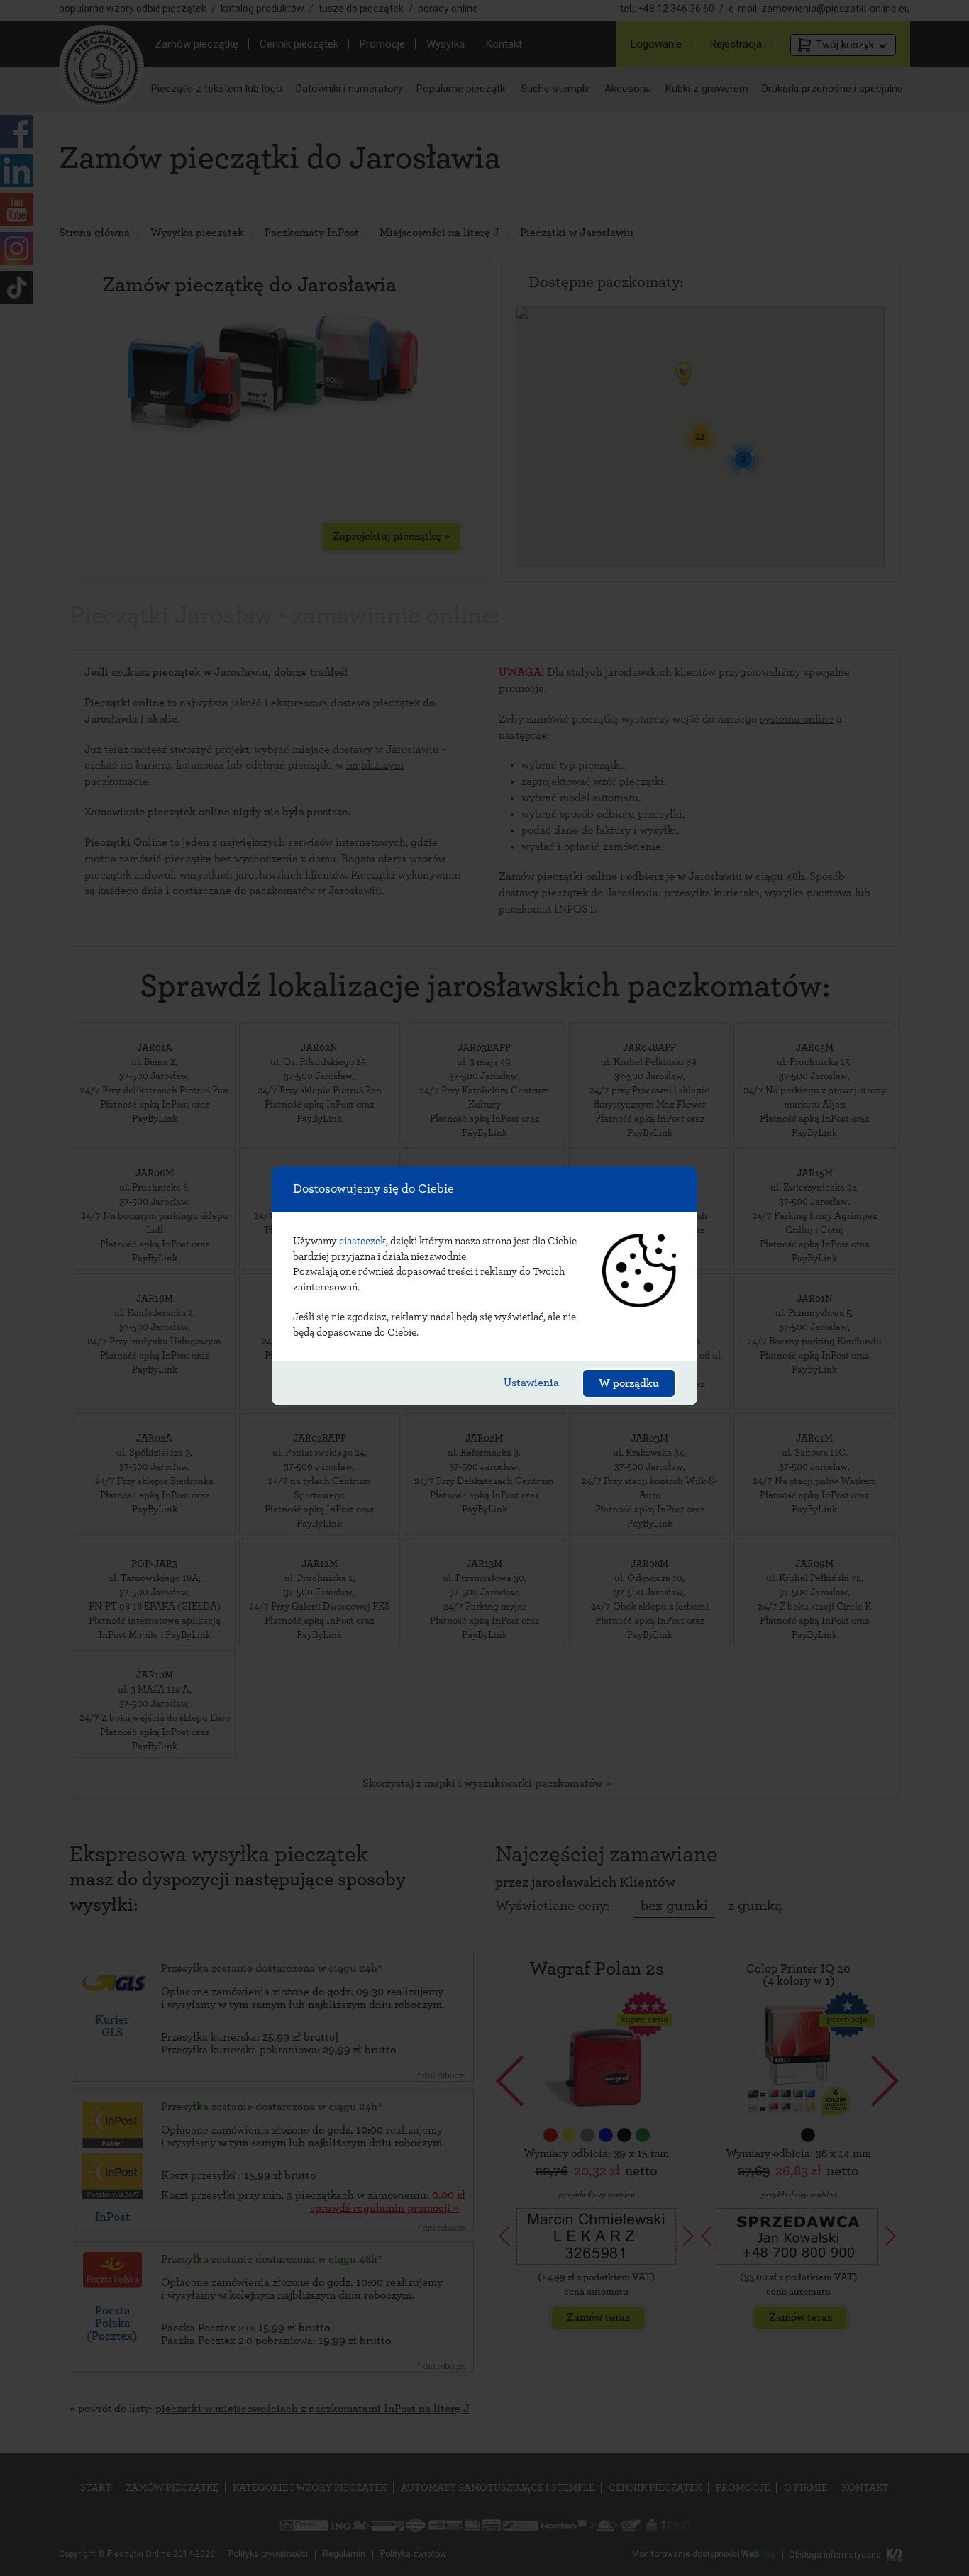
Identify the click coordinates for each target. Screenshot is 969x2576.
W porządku (629, 1383)
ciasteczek (362, 1241)
